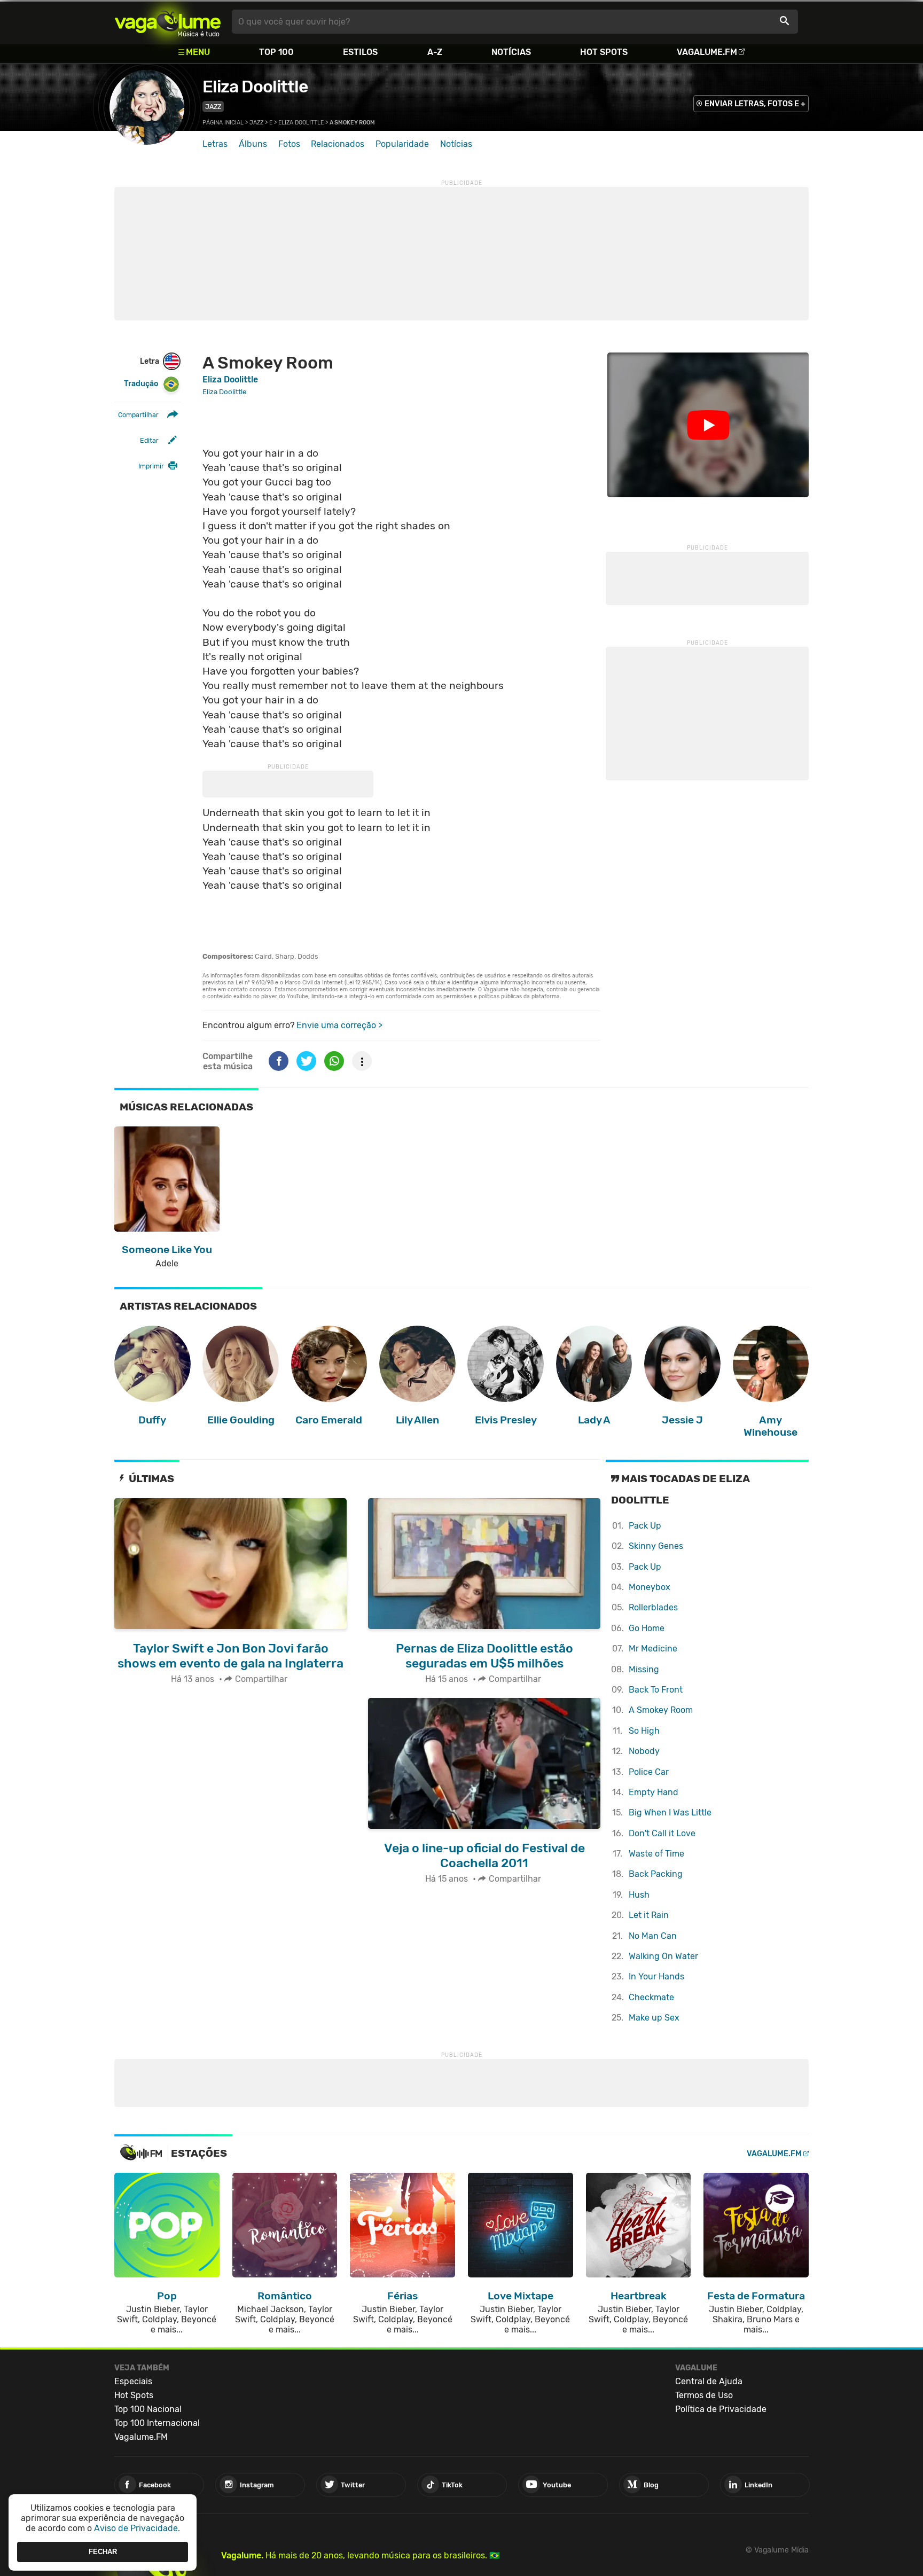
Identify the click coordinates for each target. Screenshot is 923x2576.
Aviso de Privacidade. (137, 2528)
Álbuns (253, 144)
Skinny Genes (656, 1546)
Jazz (213, 107)
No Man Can (653, 1936)
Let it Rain (649, 1915)
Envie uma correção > (339, 1025)
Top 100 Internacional (157, 2423)
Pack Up (645, 1526)
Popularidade (402, 144)
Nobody (644, 1751)
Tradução (141, 384)
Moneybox (650, 1587)
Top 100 (276, 52)
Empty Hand (654, 1792)
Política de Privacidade (721, 2409)
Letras (215, 144)
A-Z (435, 52)
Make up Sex (654, 2018)
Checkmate (651, 1997)
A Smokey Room (661, 1710)
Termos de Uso (704, 2395)
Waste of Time (656, 1854)
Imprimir (151, 466)
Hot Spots (604, 52)
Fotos (289, 144)
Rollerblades (653, 1607)
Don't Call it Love (662, 1833)
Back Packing (656, 1874)
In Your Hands (656, 1976)
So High (644, 1731)
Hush (639, 1895)
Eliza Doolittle (255, 87)
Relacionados (338, 144)
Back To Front (656, 1690)
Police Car (649, 1772)
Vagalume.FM (707, 52)
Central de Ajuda (709, 2381)
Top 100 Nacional (148, 2409)
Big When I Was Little (670, 1812)
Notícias (511, 52)
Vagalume (168, 22)
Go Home (647, 1628)
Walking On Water (663, 1956)
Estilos (360, 52)
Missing (644, 1669)
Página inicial (223, 123)
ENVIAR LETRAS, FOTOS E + (755, 104)
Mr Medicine (653, 1649)
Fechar (103, 2552)
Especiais (133, 2381)
